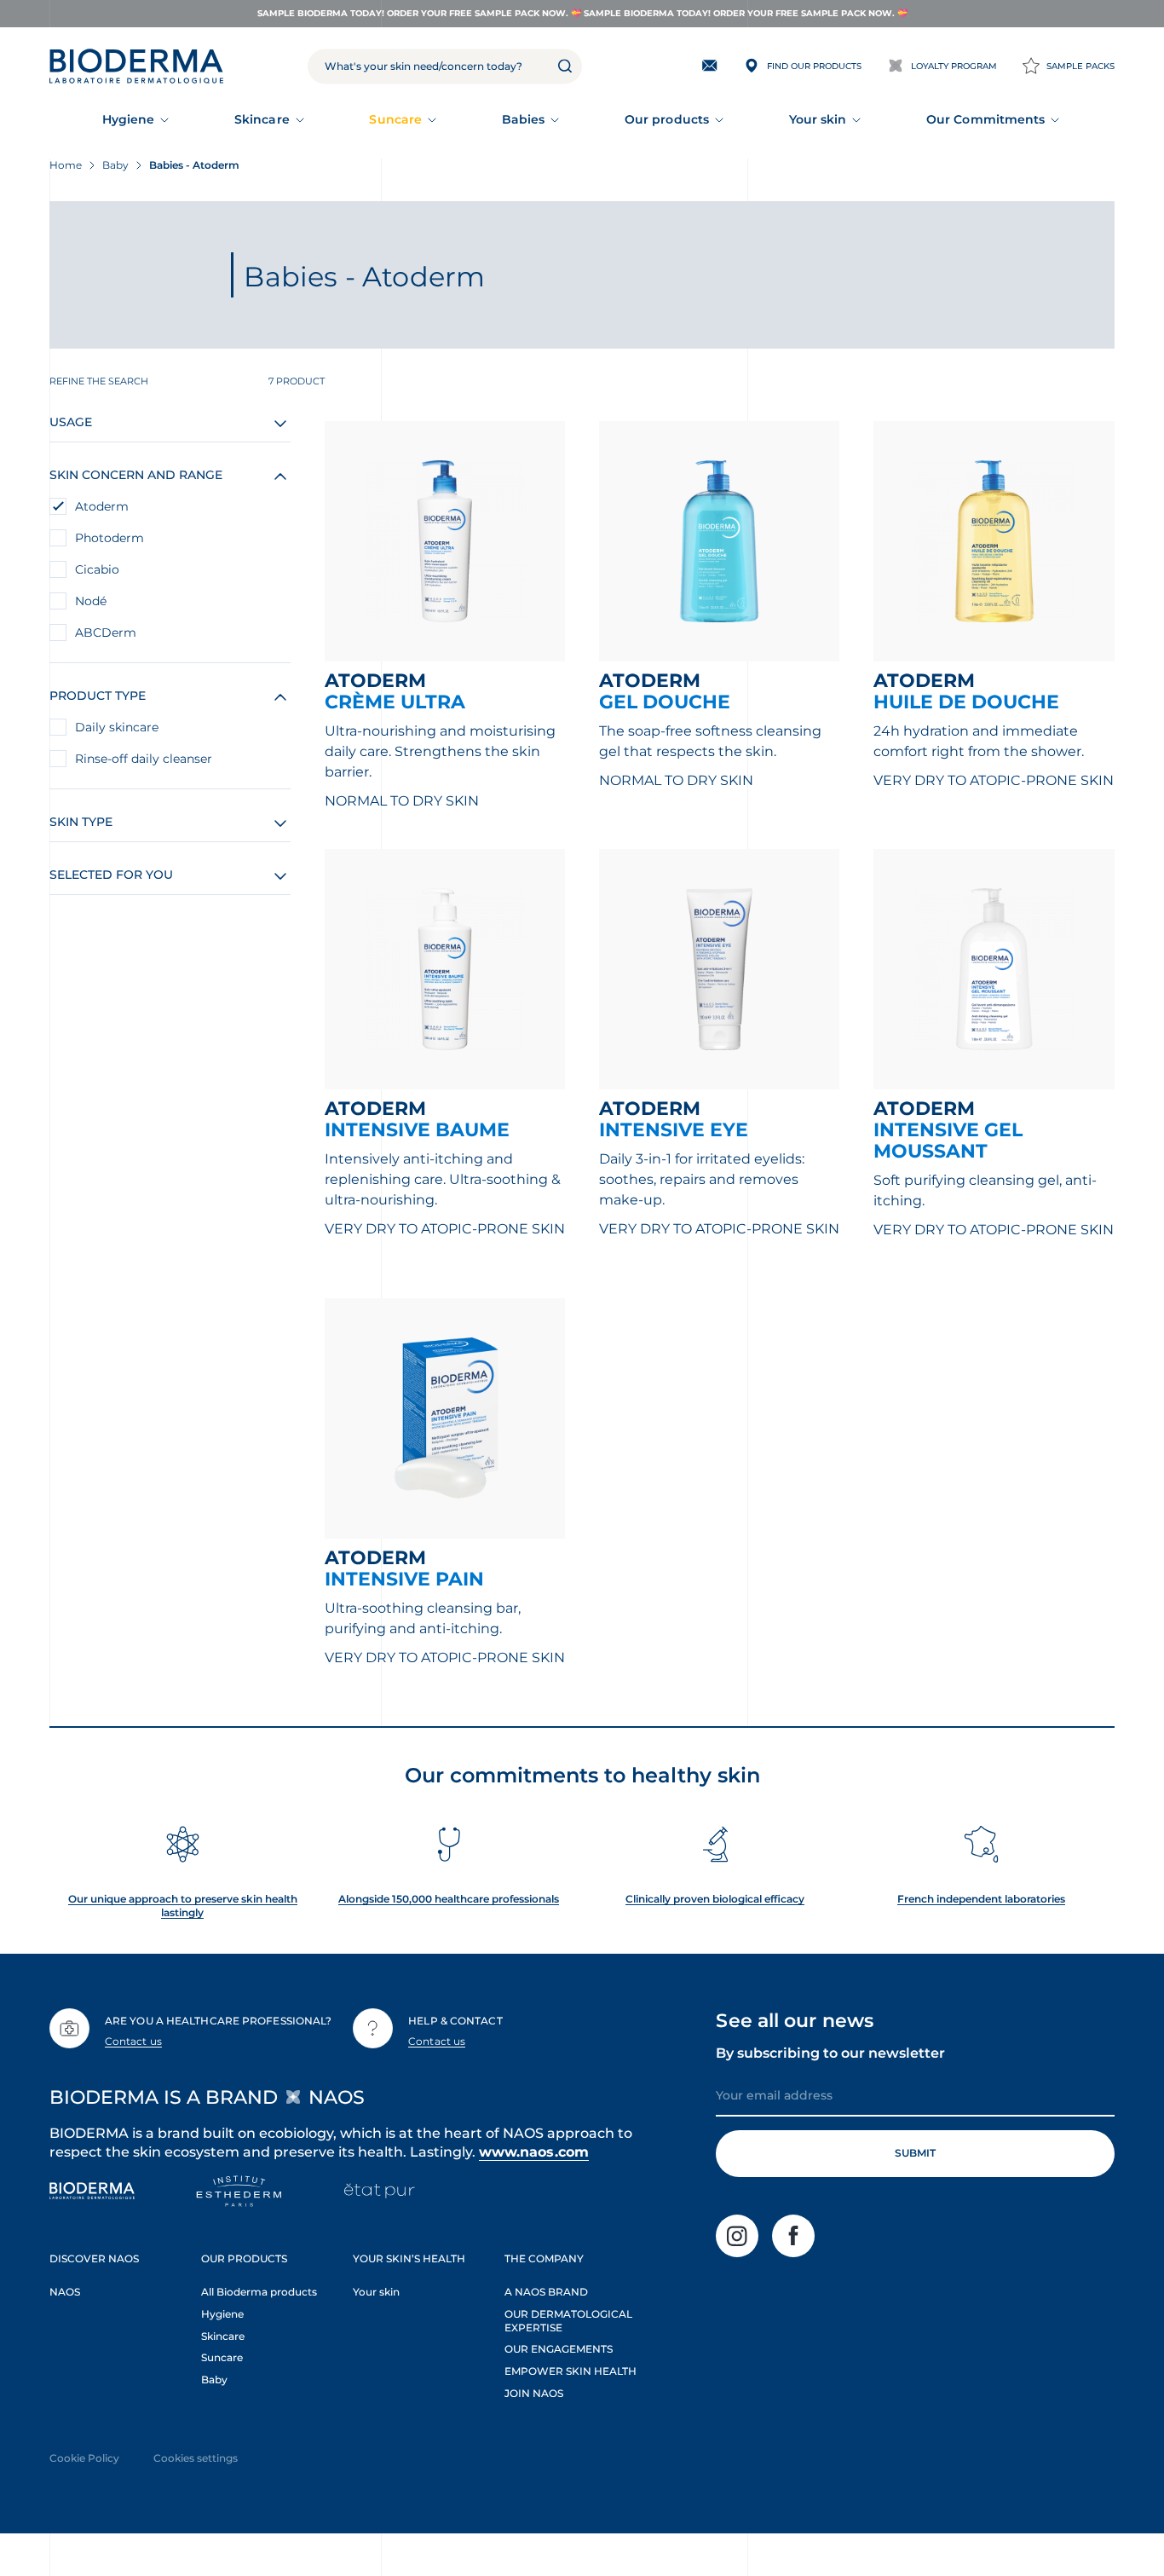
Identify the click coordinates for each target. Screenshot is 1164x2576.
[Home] (136, 66)
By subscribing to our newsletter (830, 2053)
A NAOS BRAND (546, 2292)
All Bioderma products (259, 2292)
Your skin (818, 119)
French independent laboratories (981, 1899)
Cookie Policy (84, 2458)
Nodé (91, 601)
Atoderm (102, 506)
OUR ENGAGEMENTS (559, 2349)
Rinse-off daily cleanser (144, 759)
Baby (214, 2380)
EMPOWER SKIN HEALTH (570, 2371)
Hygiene (129, 119)
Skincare (262, 119)
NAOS (65, 2292)
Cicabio (97, 569)
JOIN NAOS (534, 2393)
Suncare (395, 119)
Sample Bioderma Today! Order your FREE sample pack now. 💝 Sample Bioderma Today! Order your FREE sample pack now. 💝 (582, 13)
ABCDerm (106, 632)
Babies (523, 119)
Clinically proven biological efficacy (715, 1899)
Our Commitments (985, 119)
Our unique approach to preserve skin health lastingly (183, 1906)
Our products (667, 119)
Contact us (133, 2041)
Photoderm (109, 538)
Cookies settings (196, 2458)
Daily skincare (117, 727)
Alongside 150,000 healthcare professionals (449, 1899)
